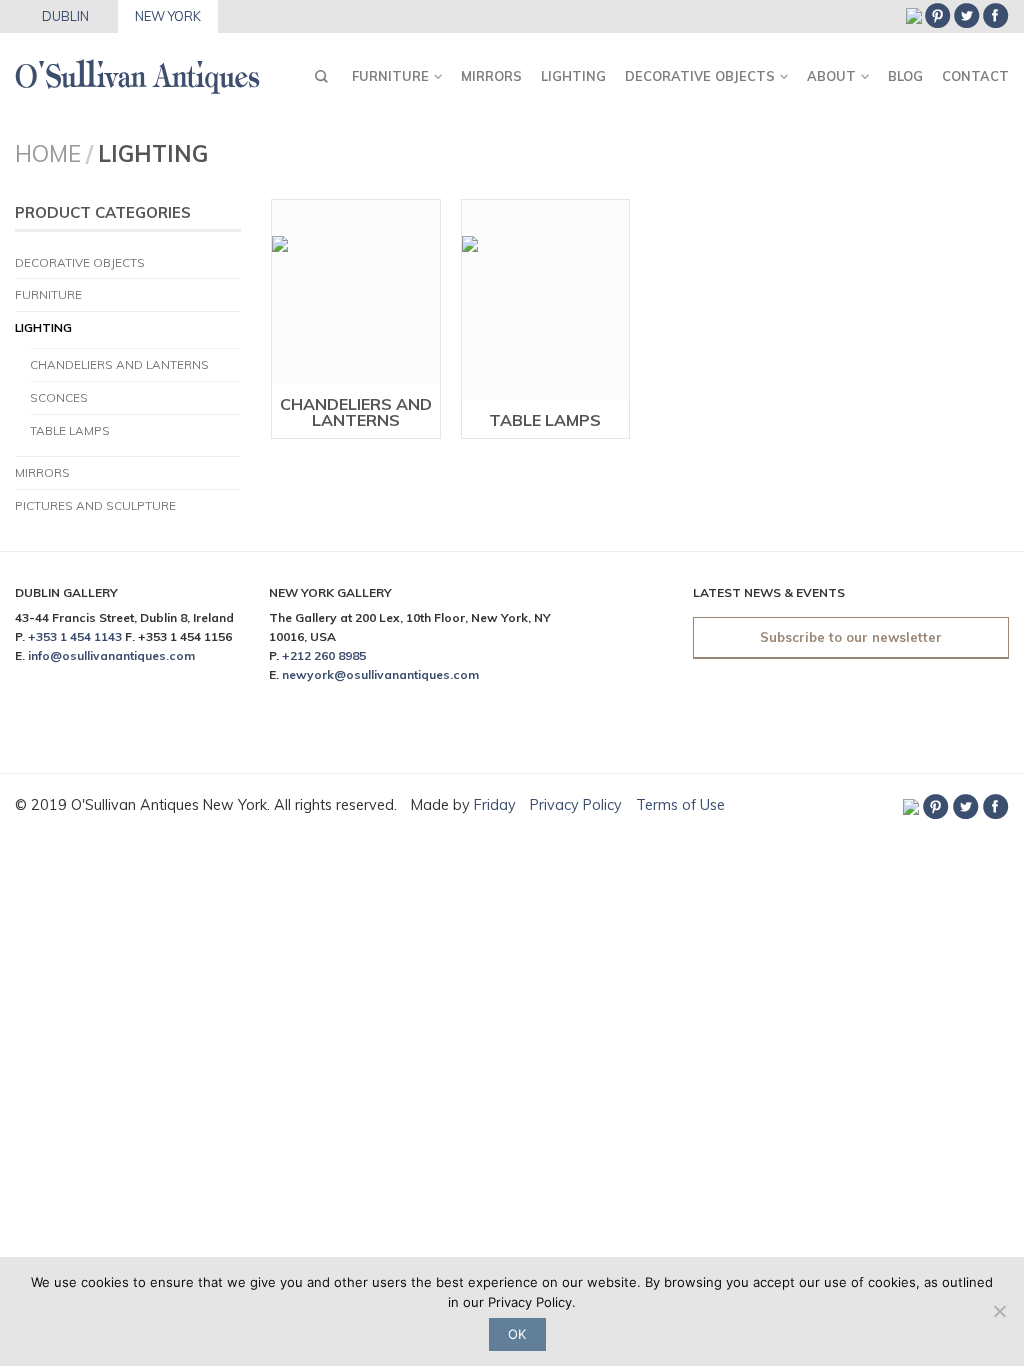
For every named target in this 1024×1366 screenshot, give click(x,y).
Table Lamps (70, 430)
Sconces (59, 397)
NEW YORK (168, 16)
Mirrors (491, 76)
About (831, 76)
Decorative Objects (700, 76)
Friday (497, 805)
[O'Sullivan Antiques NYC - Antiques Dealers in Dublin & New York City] (137, 70)
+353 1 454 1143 (75, 636)
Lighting (573, 76)
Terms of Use (680, 805)
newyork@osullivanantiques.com (380, 674)
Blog (905, 76)
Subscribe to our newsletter (851, 637)
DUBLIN (65, 16)
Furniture (390, 76)
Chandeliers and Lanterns (119, 364)
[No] (999, 1311)
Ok (517, 1334)
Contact (975, 76)
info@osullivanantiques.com (111, 655)
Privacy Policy (576, 805)
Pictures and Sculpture (95, 505)
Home (48, 153)
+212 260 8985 (324, 655)
